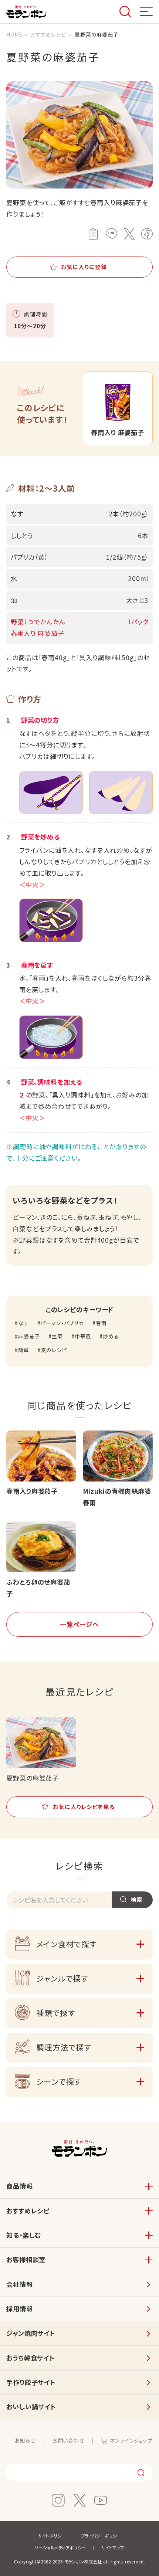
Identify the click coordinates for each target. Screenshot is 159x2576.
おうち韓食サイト (31, 2358)
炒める (111, 1336)
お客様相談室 (26, 2259)
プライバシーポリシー (101, 2536)
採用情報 (19, 2309)
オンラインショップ (131, 2440)
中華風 (83, 1336)
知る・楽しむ (24, 2235)
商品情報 (19, 2186)
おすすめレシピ (28, 2211)
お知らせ (25, 2440)
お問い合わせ (68, 2440)
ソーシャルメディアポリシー (60, 2548)
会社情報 (19, 2284)
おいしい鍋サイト (31, 2407)
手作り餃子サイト (31, 2382)
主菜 (57, 1336)
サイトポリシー (52, 2536)
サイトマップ (113, 2548)
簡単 (24, 1350)
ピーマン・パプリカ (62, 1323)
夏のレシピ (54, 1350)
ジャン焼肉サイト (31, 2333)
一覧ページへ (79, 1624)
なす (23, 1323)
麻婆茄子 (29, 1336)
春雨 (101, 1323)
